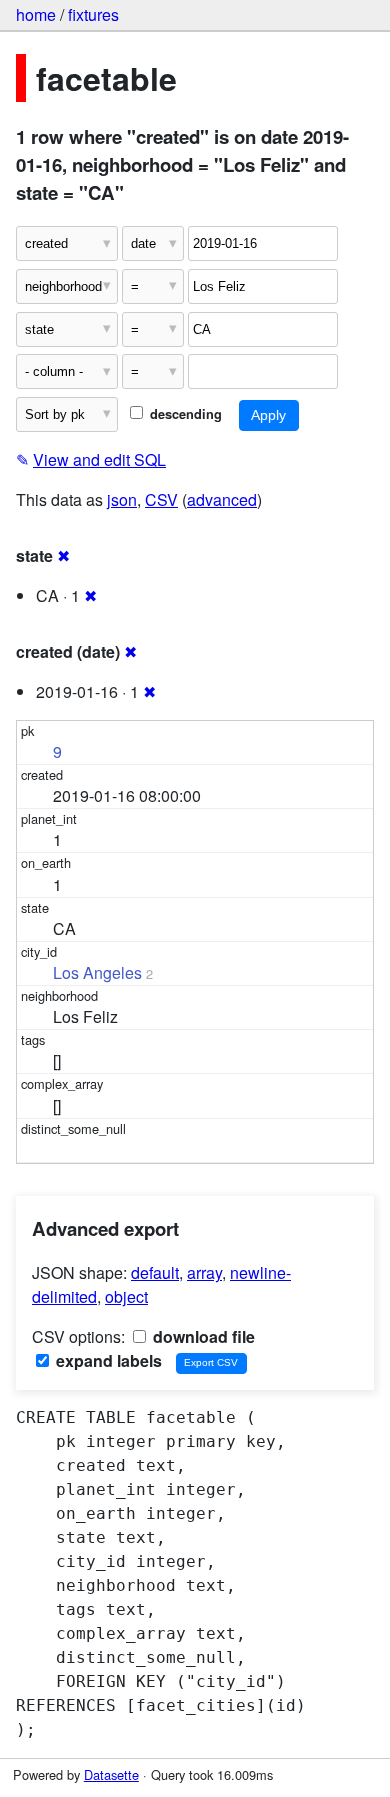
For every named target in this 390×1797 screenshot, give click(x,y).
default (155, 1272)
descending (184, 414)
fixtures (93, 14)
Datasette (111, 1774)
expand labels (107, 1360)
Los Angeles (97, 972)
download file (202, 1336)
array (204, 1272)
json (122, 499)
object (126, 1296)
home (36, 14)
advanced (222, 499)
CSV (161, 499)
